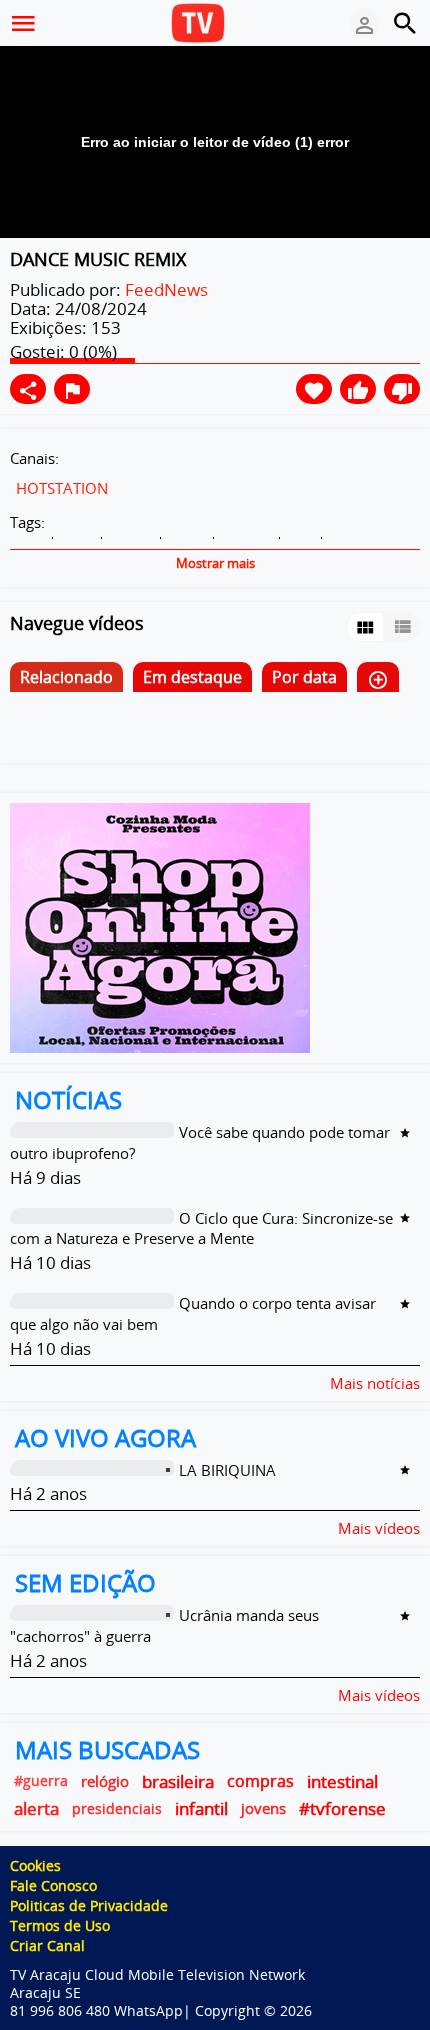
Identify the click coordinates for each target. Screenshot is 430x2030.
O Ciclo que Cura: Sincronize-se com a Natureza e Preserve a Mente (201, 1228)
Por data (304, 677)
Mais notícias (375, 1382)
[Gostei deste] (358, 389)
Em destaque (192, 677)
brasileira (178, 1781)
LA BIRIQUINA (227, 1470)
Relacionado (66, 677)
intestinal (342, 1781)
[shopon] (160, 926)
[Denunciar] (72, 389)
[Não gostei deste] (402, 389)
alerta (36, 1808)
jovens (263, 1808)
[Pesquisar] (405, 23)
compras (260, 1781)
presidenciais (117, 1808)
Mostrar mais (215, 563)
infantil (201, 1808)
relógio (105, 1781)
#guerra (41, 1781)
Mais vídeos (379, 1527)
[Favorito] (314, 389)
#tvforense (342, 1808)
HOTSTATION (62, 488)
